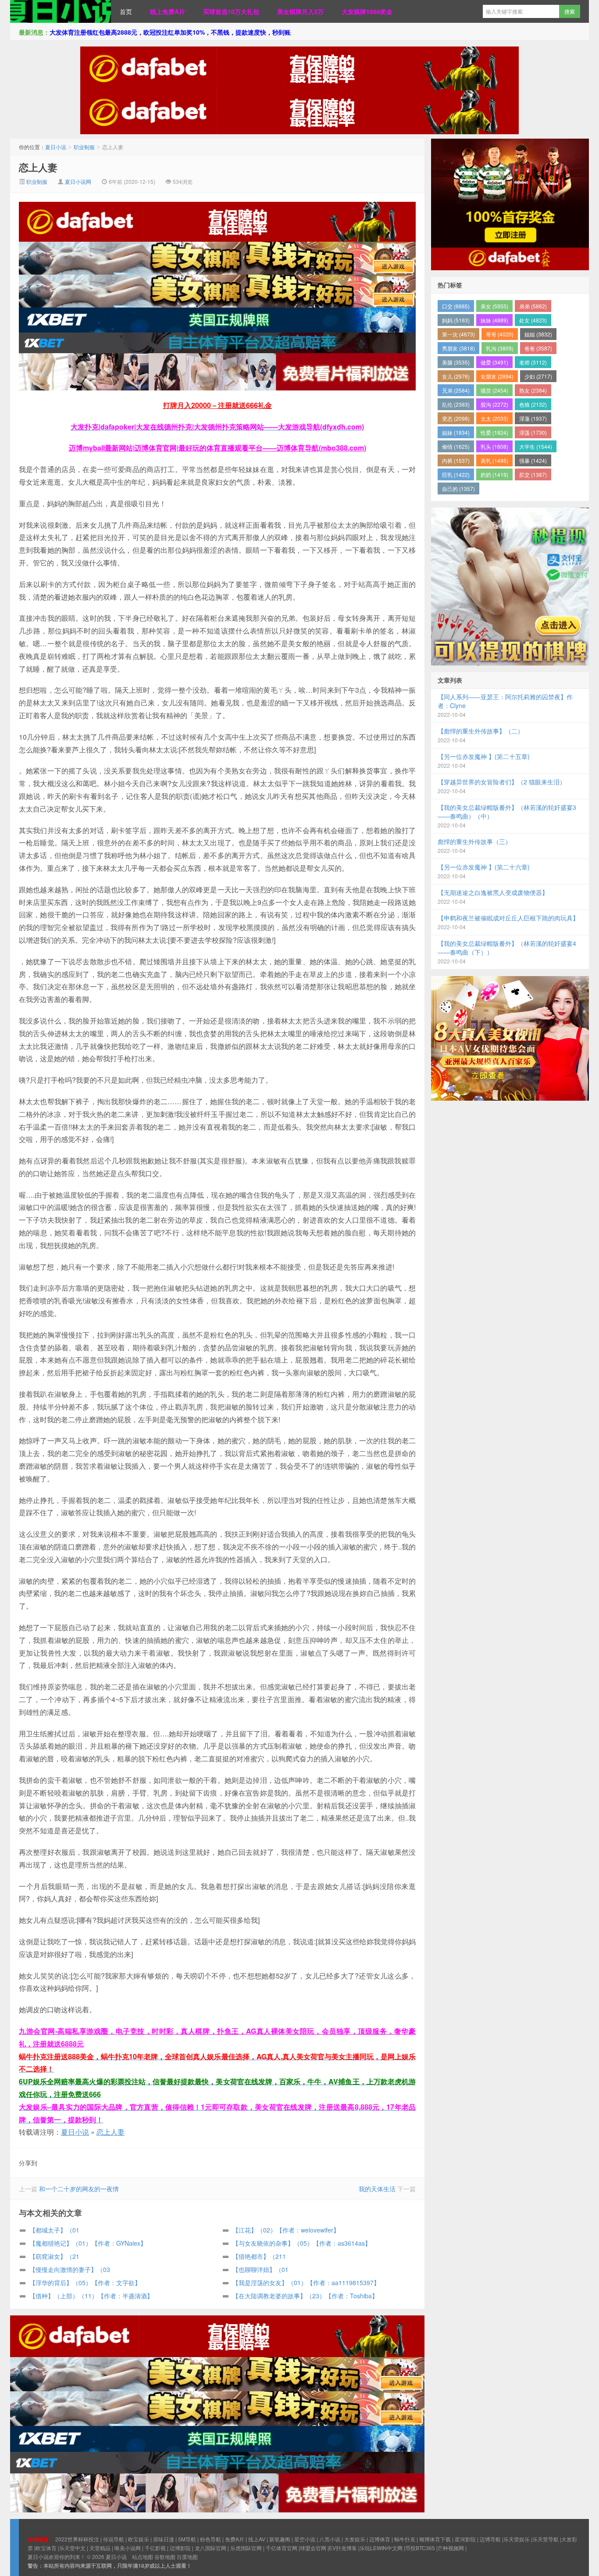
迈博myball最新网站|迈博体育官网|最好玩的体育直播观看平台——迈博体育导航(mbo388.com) (217, 448)
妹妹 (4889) (494, 320)
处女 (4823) (533, 320)
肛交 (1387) (533, 474)
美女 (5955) (494, 306)
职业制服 (84, 147)
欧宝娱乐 (139, 2539)
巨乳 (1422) (456, 474)
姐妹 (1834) (456, 432)
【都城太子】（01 (54, 2230)
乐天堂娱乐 (517, 2539)
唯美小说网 (128, 2548)
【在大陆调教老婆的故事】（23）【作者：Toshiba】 (305, 2296)
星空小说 (305, 2539)
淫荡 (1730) (533, 432)
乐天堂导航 (546, 2539)
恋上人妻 (38, 167)
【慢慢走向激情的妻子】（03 (70, 2269)
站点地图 (143, 2556)
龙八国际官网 (210, 2548)
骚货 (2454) (494, 390)
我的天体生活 (377, 2189)
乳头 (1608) (494, 446)
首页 (126, 11)
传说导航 (114, 2539)
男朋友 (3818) (458, 348)
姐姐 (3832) (538, 334)
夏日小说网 (78, 181)
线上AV (257, 2539)
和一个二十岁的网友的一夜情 (79, 2189)
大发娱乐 (355, 2539)
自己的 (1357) (458, 488)
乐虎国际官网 (246, 2548)
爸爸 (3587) (538, 348)
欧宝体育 (46, 2548)
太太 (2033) (494, 418)
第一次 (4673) (458, 334)
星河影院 (465, 2539)
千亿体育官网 (282, 2548)
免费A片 (235, 2539)
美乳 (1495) (494, 460)
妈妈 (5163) (456, 320)
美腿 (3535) (456, 362)
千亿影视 (155, 2548)
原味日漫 (164, 2539)
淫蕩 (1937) (533, 418)
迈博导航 (490, 2539)
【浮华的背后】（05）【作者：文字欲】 (85, 2283)
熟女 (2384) (533, 390)
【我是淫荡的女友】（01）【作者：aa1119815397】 (306, 2283)
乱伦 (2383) (456, 404)
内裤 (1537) (456, 460)
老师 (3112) (533, 362)
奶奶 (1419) (494, 474)
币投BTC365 (420, 2548)
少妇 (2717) (538, 376)
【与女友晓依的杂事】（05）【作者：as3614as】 (302, 2243)
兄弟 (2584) (456, 390)
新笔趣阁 (280, 2539)
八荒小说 (330, 2539)
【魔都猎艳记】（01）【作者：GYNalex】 (88, 2243)
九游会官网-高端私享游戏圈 (64, 2031)
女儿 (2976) (456, 376)
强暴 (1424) (533, 460)
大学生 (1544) (536, 446)
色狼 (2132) (533, 404)
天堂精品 (100, 2548)
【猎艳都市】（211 (259, 2256)
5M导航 (187, 2539)
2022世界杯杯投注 (77, 2539)
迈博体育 (380, 2539)
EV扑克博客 (343, 2548)
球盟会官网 (313, 2548)
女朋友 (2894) (497, 376)
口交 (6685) (456, 306)
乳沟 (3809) (500, 348)
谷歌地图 (165, 2556)
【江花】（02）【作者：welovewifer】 (286, 2230)
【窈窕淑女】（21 (54, 2256)
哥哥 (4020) (500, 334)
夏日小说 (61, 11)
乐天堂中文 (72, 2548)
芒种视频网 (451, 2548)
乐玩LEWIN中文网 (381, 2548)
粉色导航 (210, 2539)
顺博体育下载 (435, 2539)
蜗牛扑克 (405, 2539)
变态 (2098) (456, 418)
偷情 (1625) (456, 446)
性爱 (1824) (494, 432)
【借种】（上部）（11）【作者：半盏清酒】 (91, 2296)
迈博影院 (180, 2548)
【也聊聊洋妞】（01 (260, 2269)
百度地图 (187, 2556)
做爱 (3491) (494, 362)
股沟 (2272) (494, 404)
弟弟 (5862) (533, 306)
